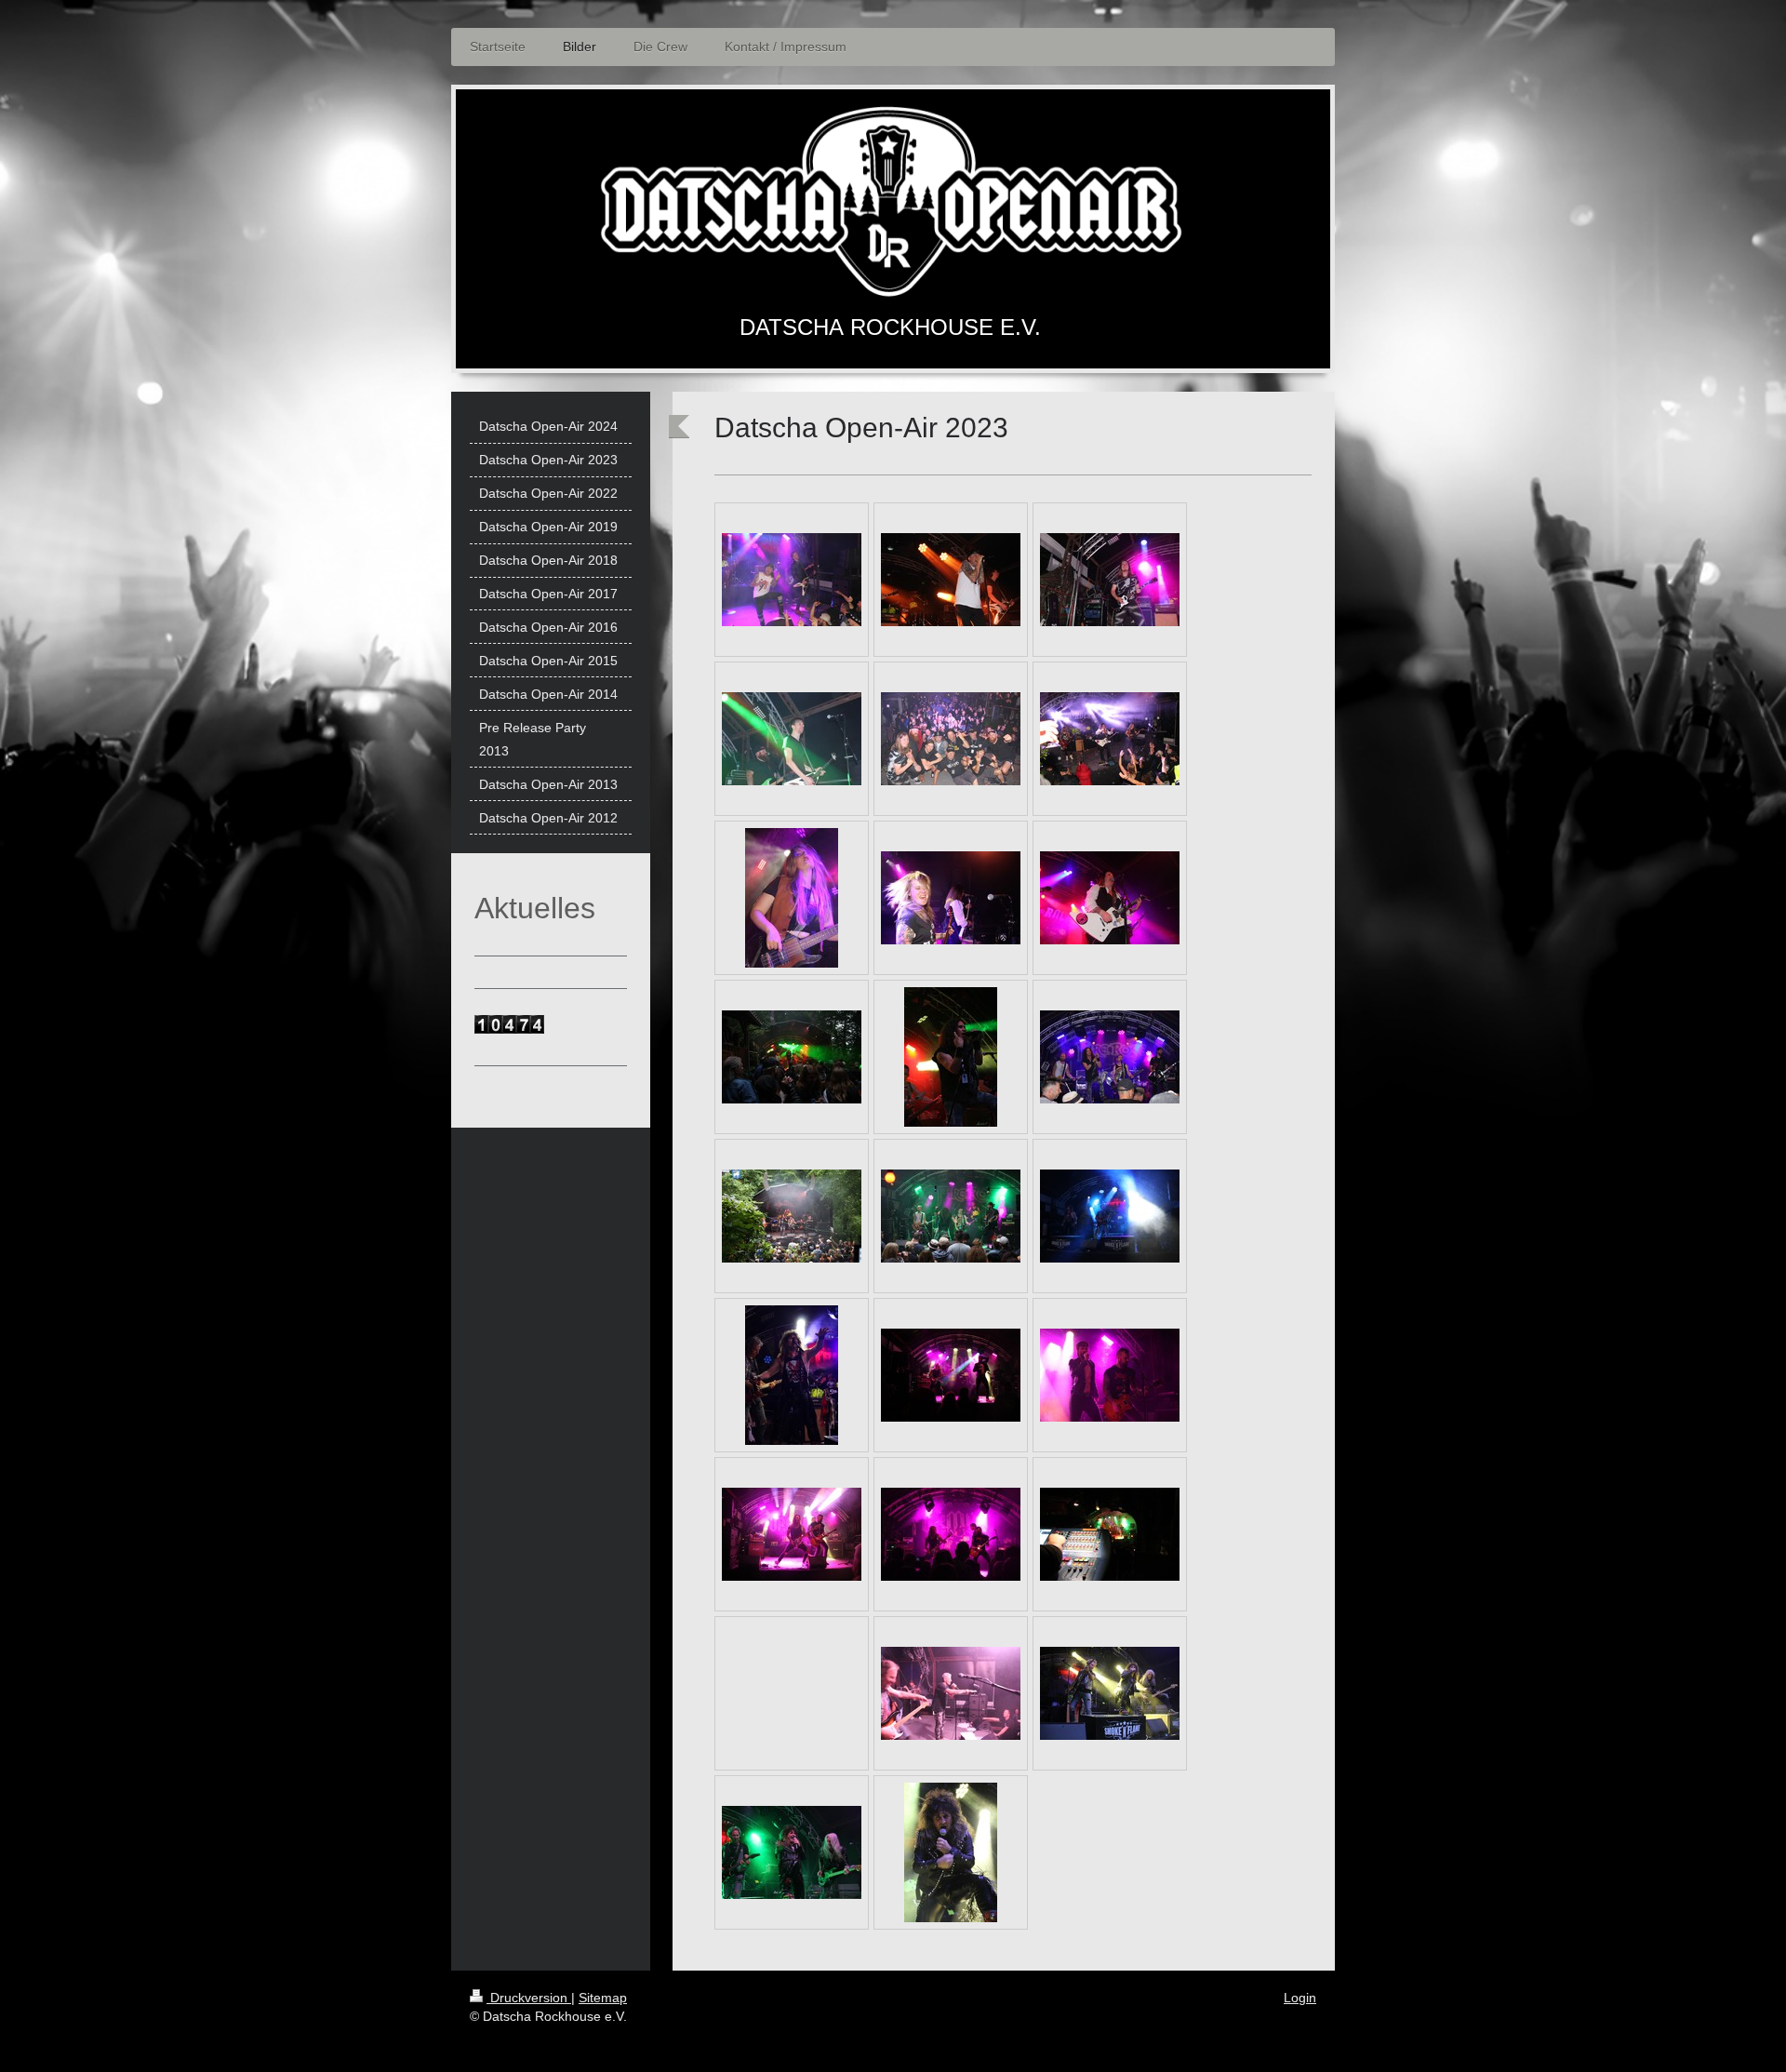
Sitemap (603, 1998)
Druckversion (529, 1998)
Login (1300, 1998)
